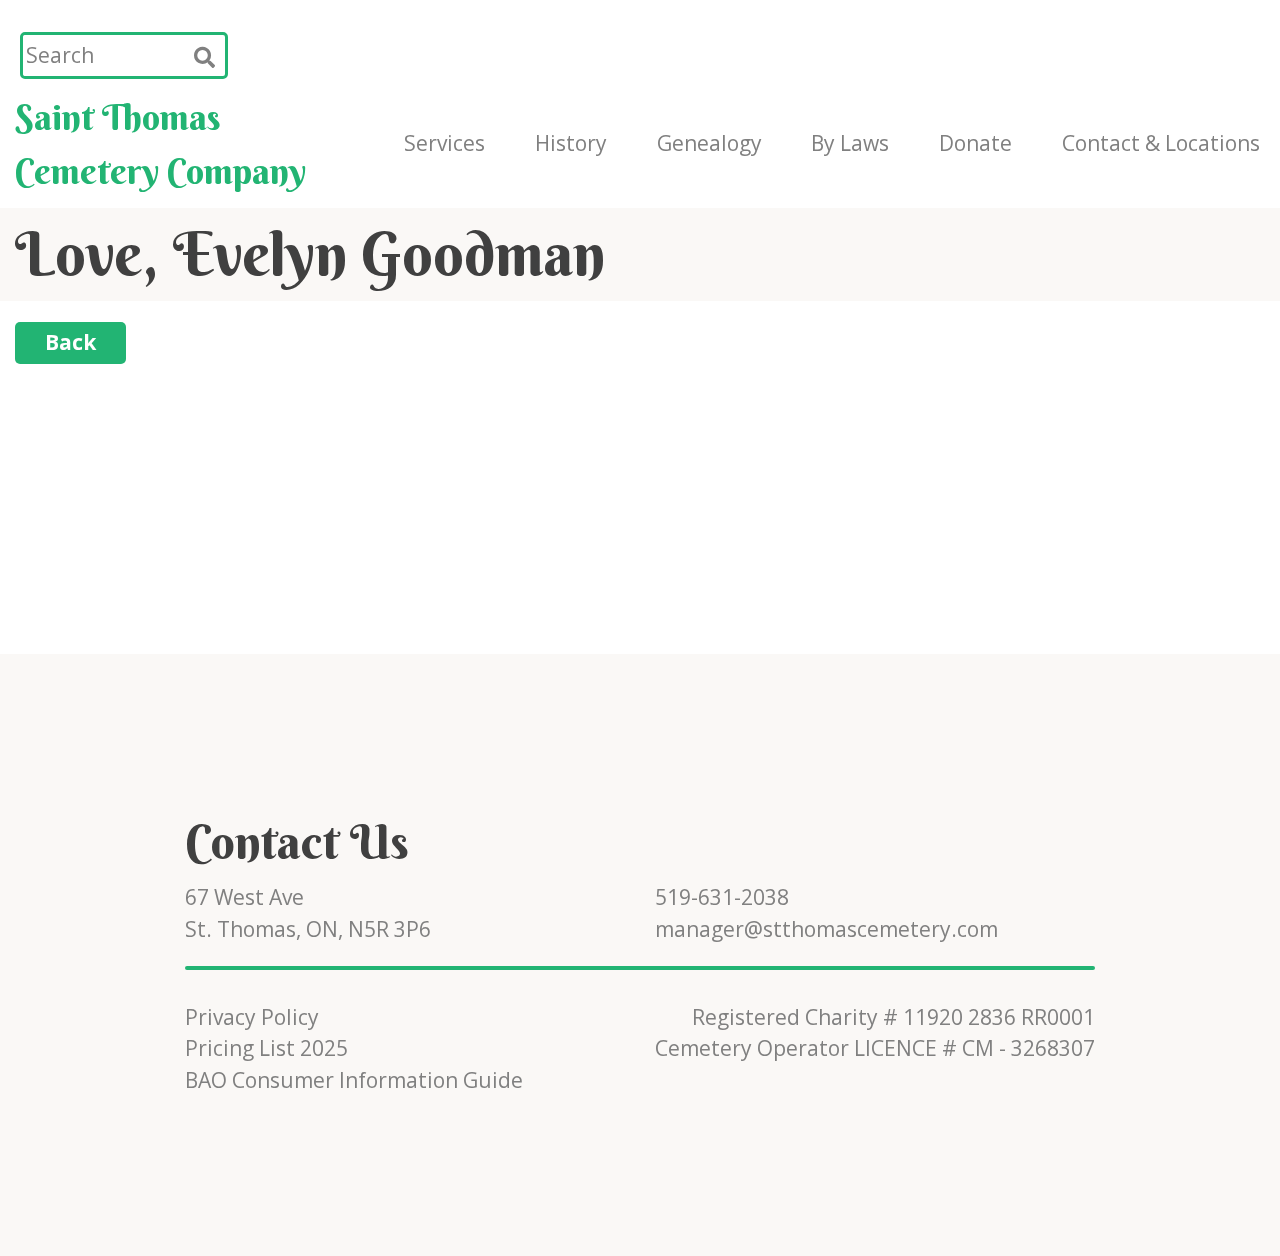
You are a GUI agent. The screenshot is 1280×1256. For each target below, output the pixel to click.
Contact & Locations (1161, 143)
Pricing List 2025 (266, 1048)
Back (70, 342)
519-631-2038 (722, 897)
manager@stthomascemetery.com (826, 929)
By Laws (850, 143)
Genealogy (709, 143)
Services (444, 143)
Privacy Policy (252, 1017)
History (571, 143)
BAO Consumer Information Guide (354, 1080)
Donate (975, 143)
